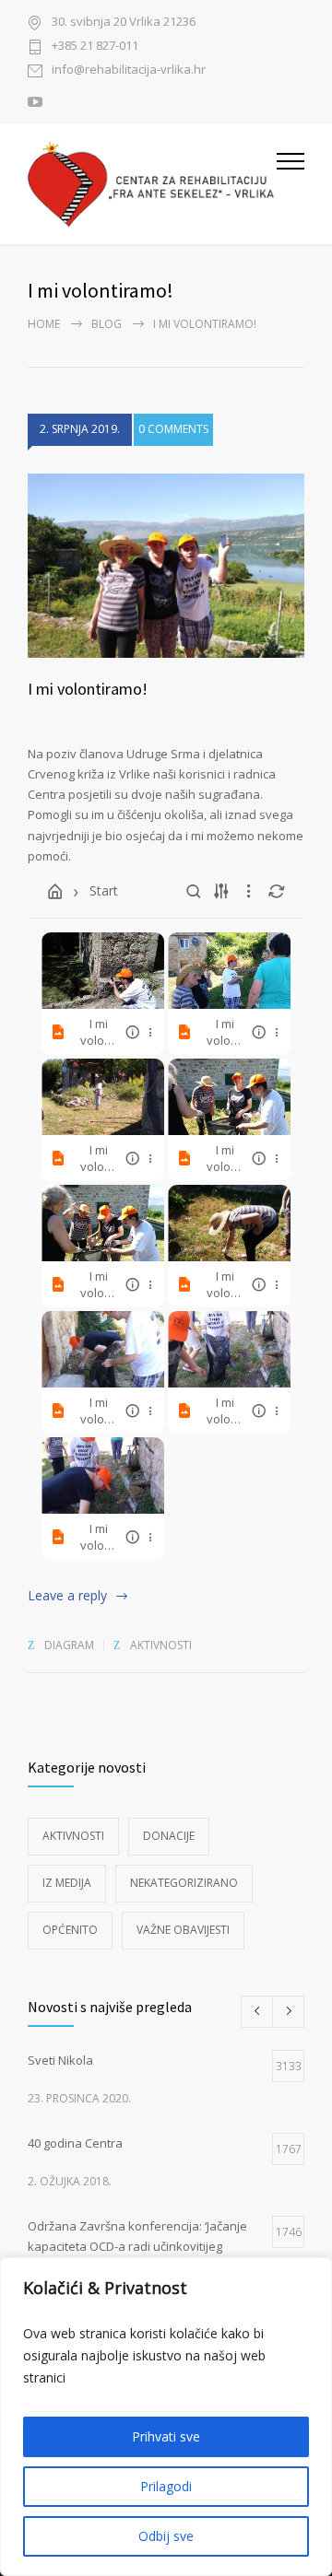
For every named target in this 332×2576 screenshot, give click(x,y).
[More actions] (150, 1032)
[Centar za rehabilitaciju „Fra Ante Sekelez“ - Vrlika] (152, 184)
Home (44, 324)
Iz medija (67, 1883)
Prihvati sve (166, 2436)
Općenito (70, 1930)
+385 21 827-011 (95, 47)
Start (104, 890)
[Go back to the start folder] (55, 892)
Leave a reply (67, 1595)
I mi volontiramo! (88, 689)
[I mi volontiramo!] (166, 566)
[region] (166, 2417)
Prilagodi (166, 2486)
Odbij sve (166, 2536)
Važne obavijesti (183, 1930)
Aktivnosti (161, 1645)
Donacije (169, 1836)
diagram (69, 1645)
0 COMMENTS (173, 429)
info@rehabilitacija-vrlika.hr (129, 70)
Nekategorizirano (184, 1883)
